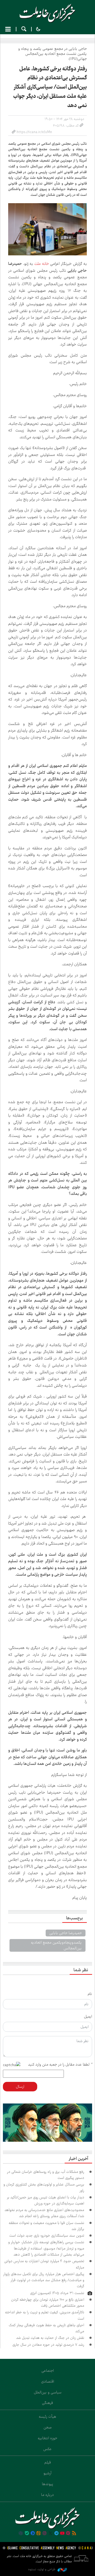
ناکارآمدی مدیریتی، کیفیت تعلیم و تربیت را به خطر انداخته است (45, 2315)
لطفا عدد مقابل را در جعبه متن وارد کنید (60, 2064)
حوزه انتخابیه (47, 2438)
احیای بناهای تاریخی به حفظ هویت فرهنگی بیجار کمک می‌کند (46, 2328)
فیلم (48, 2462)
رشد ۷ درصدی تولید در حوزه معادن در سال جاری (48, 2345)
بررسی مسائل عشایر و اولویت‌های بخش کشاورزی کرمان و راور (44, 2187)
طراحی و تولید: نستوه (42, 2569)
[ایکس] (50, 2534)
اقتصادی (48, 2382)
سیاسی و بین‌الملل (48, 2392)
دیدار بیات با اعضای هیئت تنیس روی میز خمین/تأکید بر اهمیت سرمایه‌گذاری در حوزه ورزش (46, 2200)
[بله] (27, 2534)
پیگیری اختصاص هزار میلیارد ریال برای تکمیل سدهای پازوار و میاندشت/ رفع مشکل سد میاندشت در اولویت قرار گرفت (44, 2280)
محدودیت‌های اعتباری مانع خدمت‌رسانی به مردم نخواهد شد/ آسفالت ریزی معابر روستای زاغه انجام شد (44, 2213)
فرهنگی (47, 2403)
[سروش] (33, 2534)
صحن (48, 2427)
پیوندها (48, 2484)
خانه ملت (47, 13)
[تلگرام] (56, 2534)
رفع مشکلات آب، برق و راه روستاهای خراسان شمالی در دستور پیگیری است (46, 2175)
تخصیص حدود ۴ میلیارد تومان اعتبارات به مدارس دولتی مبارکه (44, 2264)
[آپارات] (68, 2534)
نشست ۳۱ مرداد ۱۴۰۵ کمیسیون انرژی (57, 2293)
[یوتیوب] (62, 2534)
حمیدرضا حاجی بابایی (66, 1933)
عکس (47, 2449)
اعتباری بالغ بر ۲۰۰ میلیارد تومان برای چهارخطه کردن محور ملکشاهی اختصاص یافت (48, 2303)
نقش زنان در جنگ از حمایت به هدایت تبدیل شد (50, 2338)
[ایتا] (39, 2534)
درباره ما (47, 2495)
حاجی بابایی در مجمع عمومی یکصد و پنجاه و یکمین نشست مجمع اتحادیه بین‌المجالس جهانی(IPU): (53, 54)
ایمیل (88, 2017)
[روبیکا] (21, 2534)
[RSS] (74, 2534)
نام (90, 1994)
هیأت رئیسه (47, 2417)
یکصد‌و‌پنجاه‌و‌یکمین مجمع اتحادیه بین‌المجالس (56, 1945)
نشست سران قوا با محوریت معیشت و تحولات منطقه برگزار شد (46, 2226)
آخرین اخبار (78, 2159)
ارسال (20, 2087)
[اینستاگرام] (45, 2534)
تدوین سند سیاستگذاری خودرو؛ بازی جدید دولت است (46, 2236)
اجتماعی (48, 2371)
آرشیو (47, 2473)
